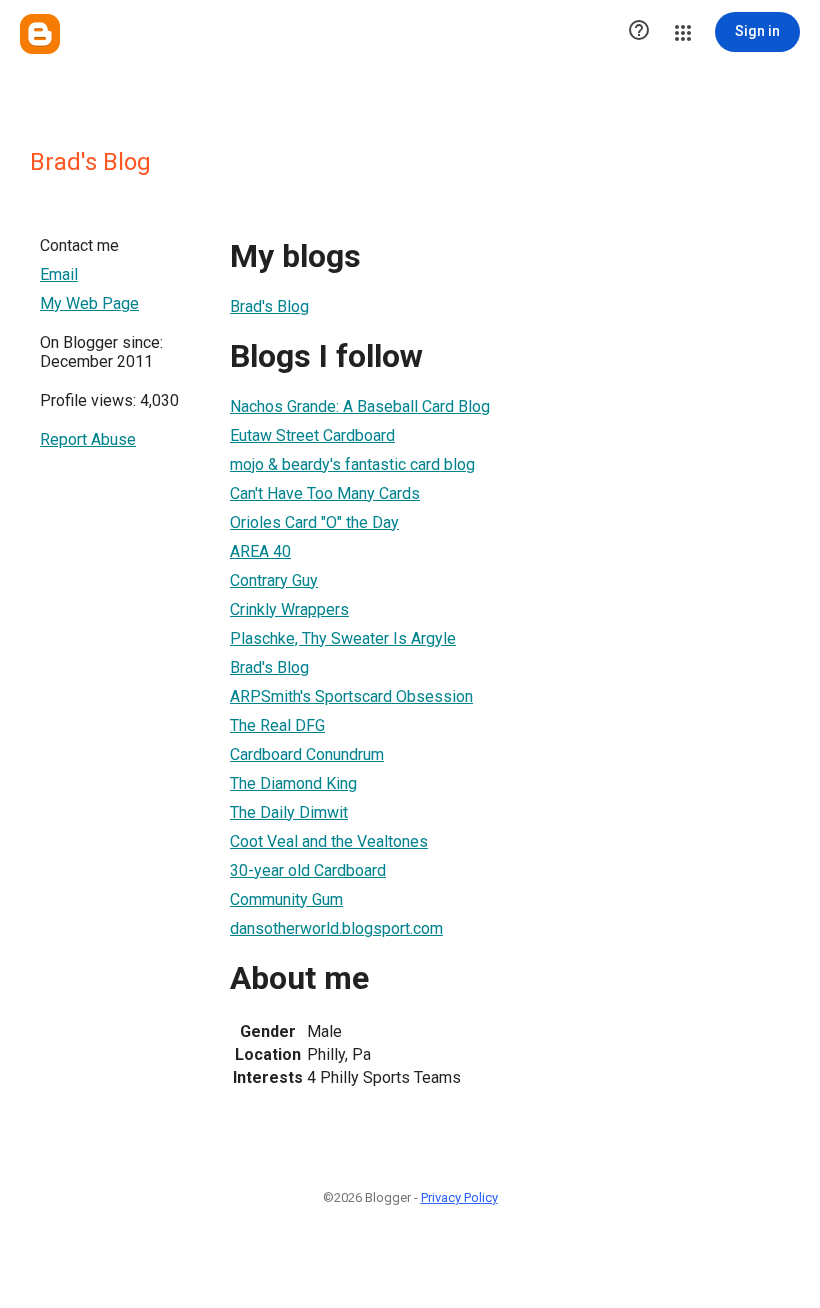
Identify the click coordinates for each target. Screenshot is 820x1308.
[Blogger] (40, 34)
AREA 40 (260, 551)
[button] (639, 32)
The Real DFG (277, 725)
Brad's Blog (269, 306)
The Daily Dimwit (289, 812)
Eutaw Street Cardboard (312, 435)
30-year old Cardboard (308, 870)
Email (59, 274)
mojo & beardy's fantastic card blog (352, 464)
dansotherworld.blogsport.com (336, 928)
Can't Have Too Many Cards (325, 493)
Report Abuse (88, 439)
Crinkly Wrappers (289, 609)
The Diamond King (293, 783)
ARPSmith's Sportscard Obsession (351, 696)
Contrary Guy (274, 580)
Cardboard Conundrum (307, 754)
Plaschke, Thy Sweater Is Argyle (343, 638)
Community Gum (286, 899)
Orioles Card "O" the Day (314, 522)
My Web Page (89, 303)
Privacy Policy (459, 1197)
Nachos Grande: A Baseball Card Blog (360, 406)
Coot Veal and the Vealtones (329, 841)
